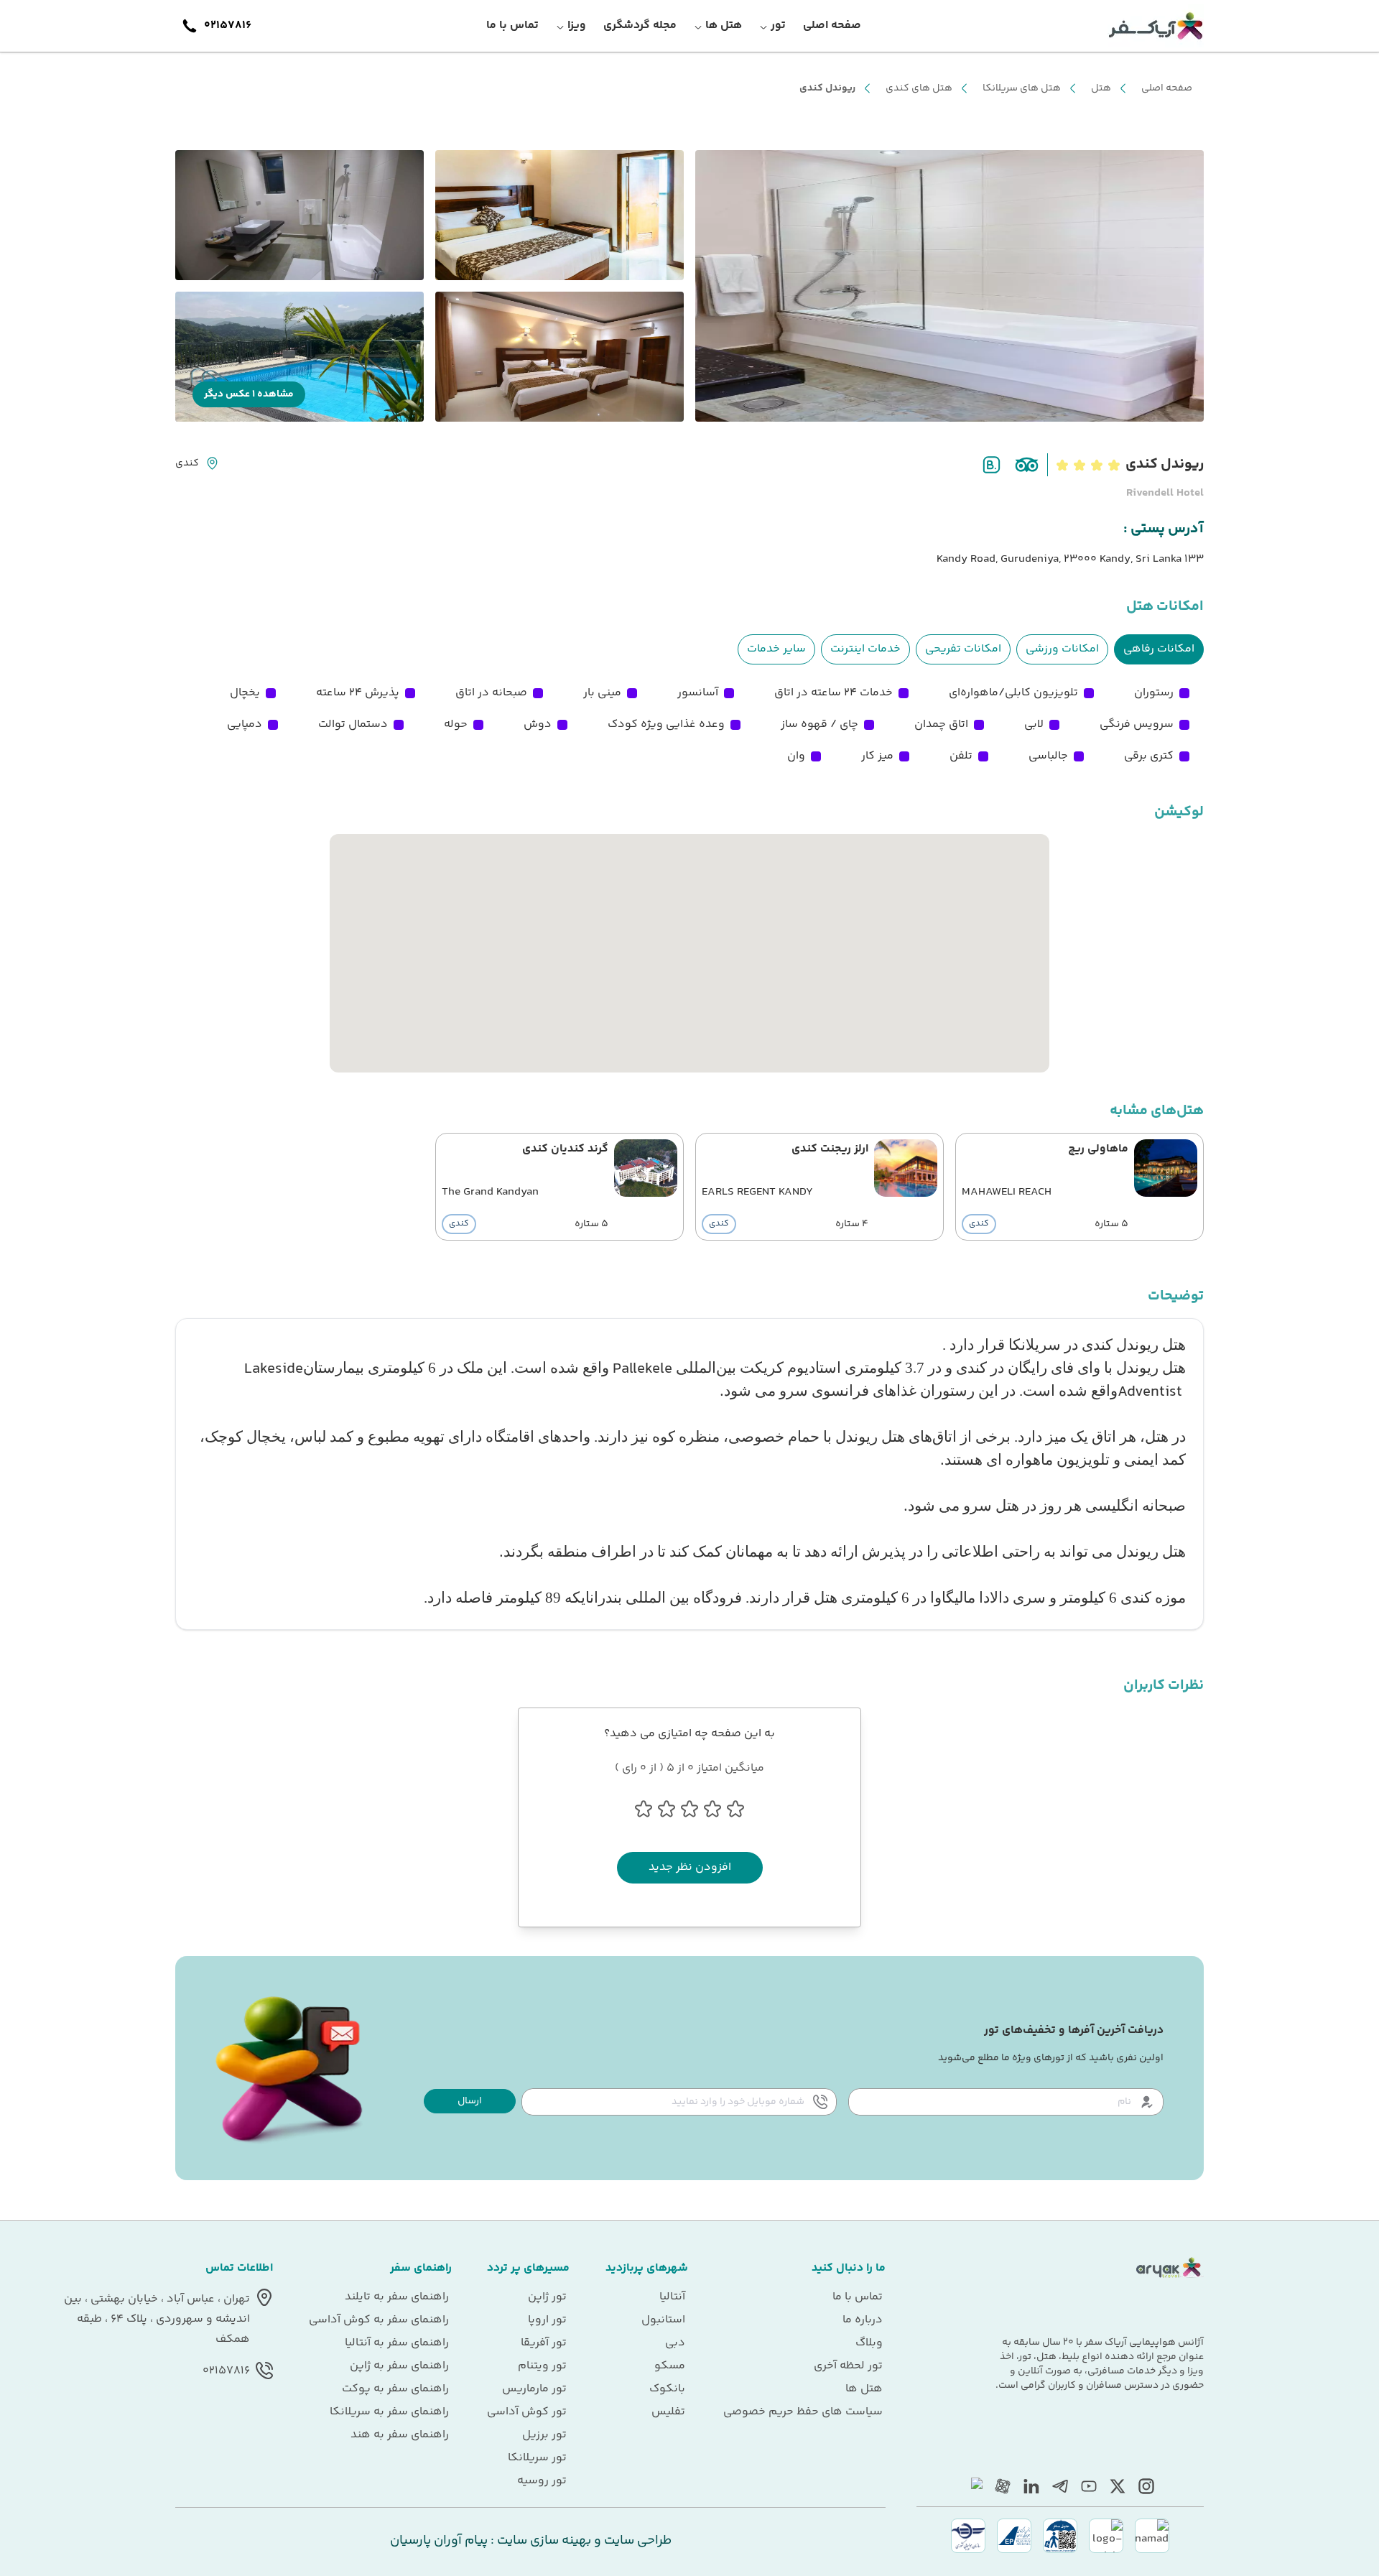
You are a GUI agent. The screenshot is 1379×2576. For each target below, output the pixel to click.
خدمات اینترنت (865, 649)
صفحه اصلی (1167, 88)
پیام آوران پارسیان (439, 2541)
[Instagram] (1146, 2486)
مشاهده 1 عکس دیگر (249, 394)
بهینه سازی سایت (543, 2541)
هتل (1101, 88)
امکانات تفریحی (963, 649)
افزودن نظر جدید (690, 1867)
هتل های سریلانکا (1022, 88)
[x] (1118, 2486)
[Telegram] (1060, 2486)
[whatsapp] (974, 2486)
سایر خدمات (776, 649)
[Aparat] (1003, 2486)
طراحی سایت (636, 2541)
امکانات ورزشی (1062, 649)
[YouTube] (1089, 2486)
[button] (470, 2101)
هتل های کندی (919, 88)
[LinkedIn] (1031, 2486)
